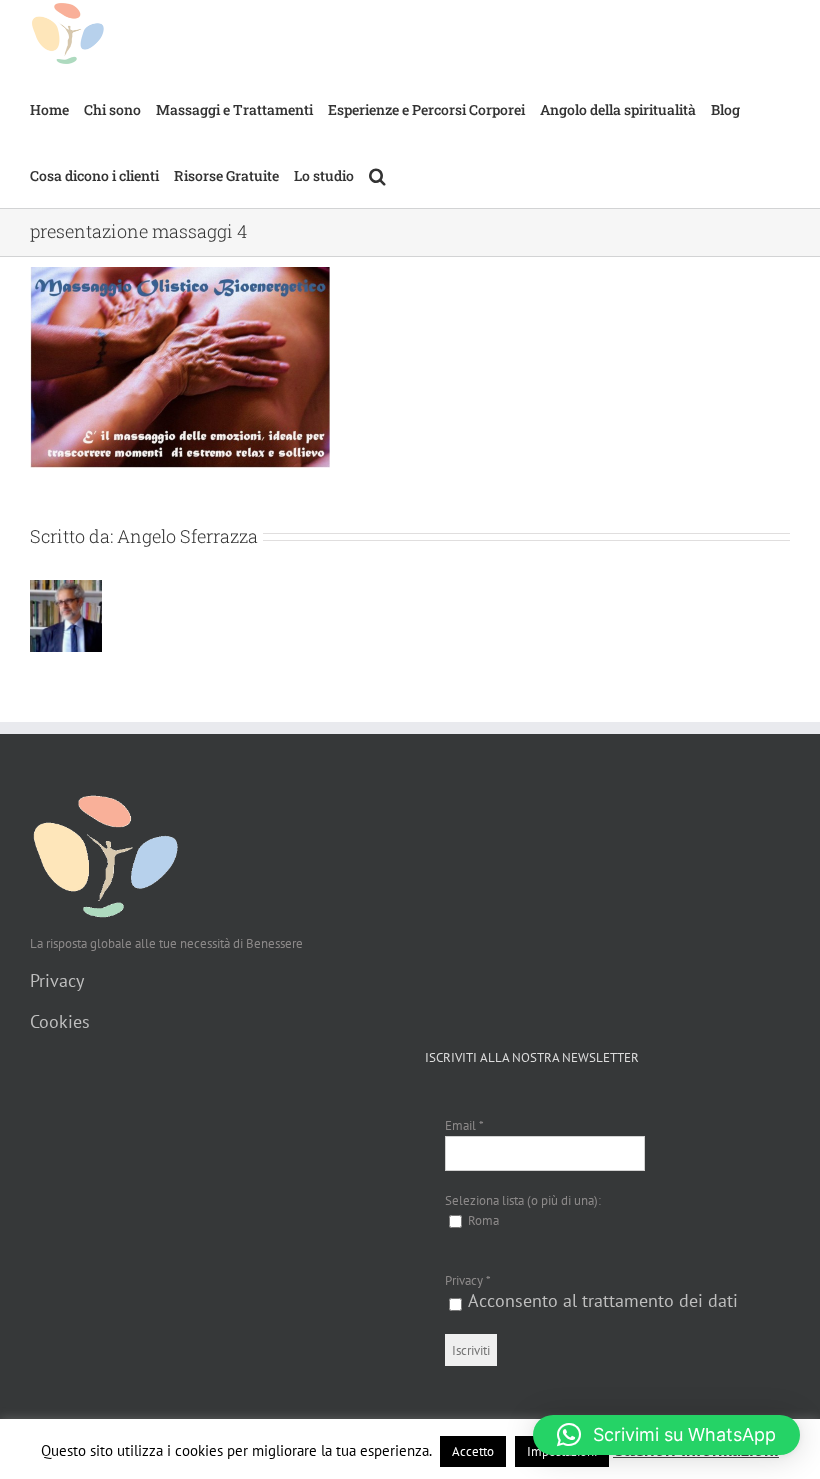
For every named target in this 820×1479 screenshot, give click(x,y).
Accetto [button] (473, 1451)
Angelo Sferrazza (187, 536)
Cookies (60, 1021)
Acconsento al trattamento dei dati (603, 1300)
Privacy (57, 980)
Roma (482, 1220)
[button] (377, 175)
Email (464, 1125)
